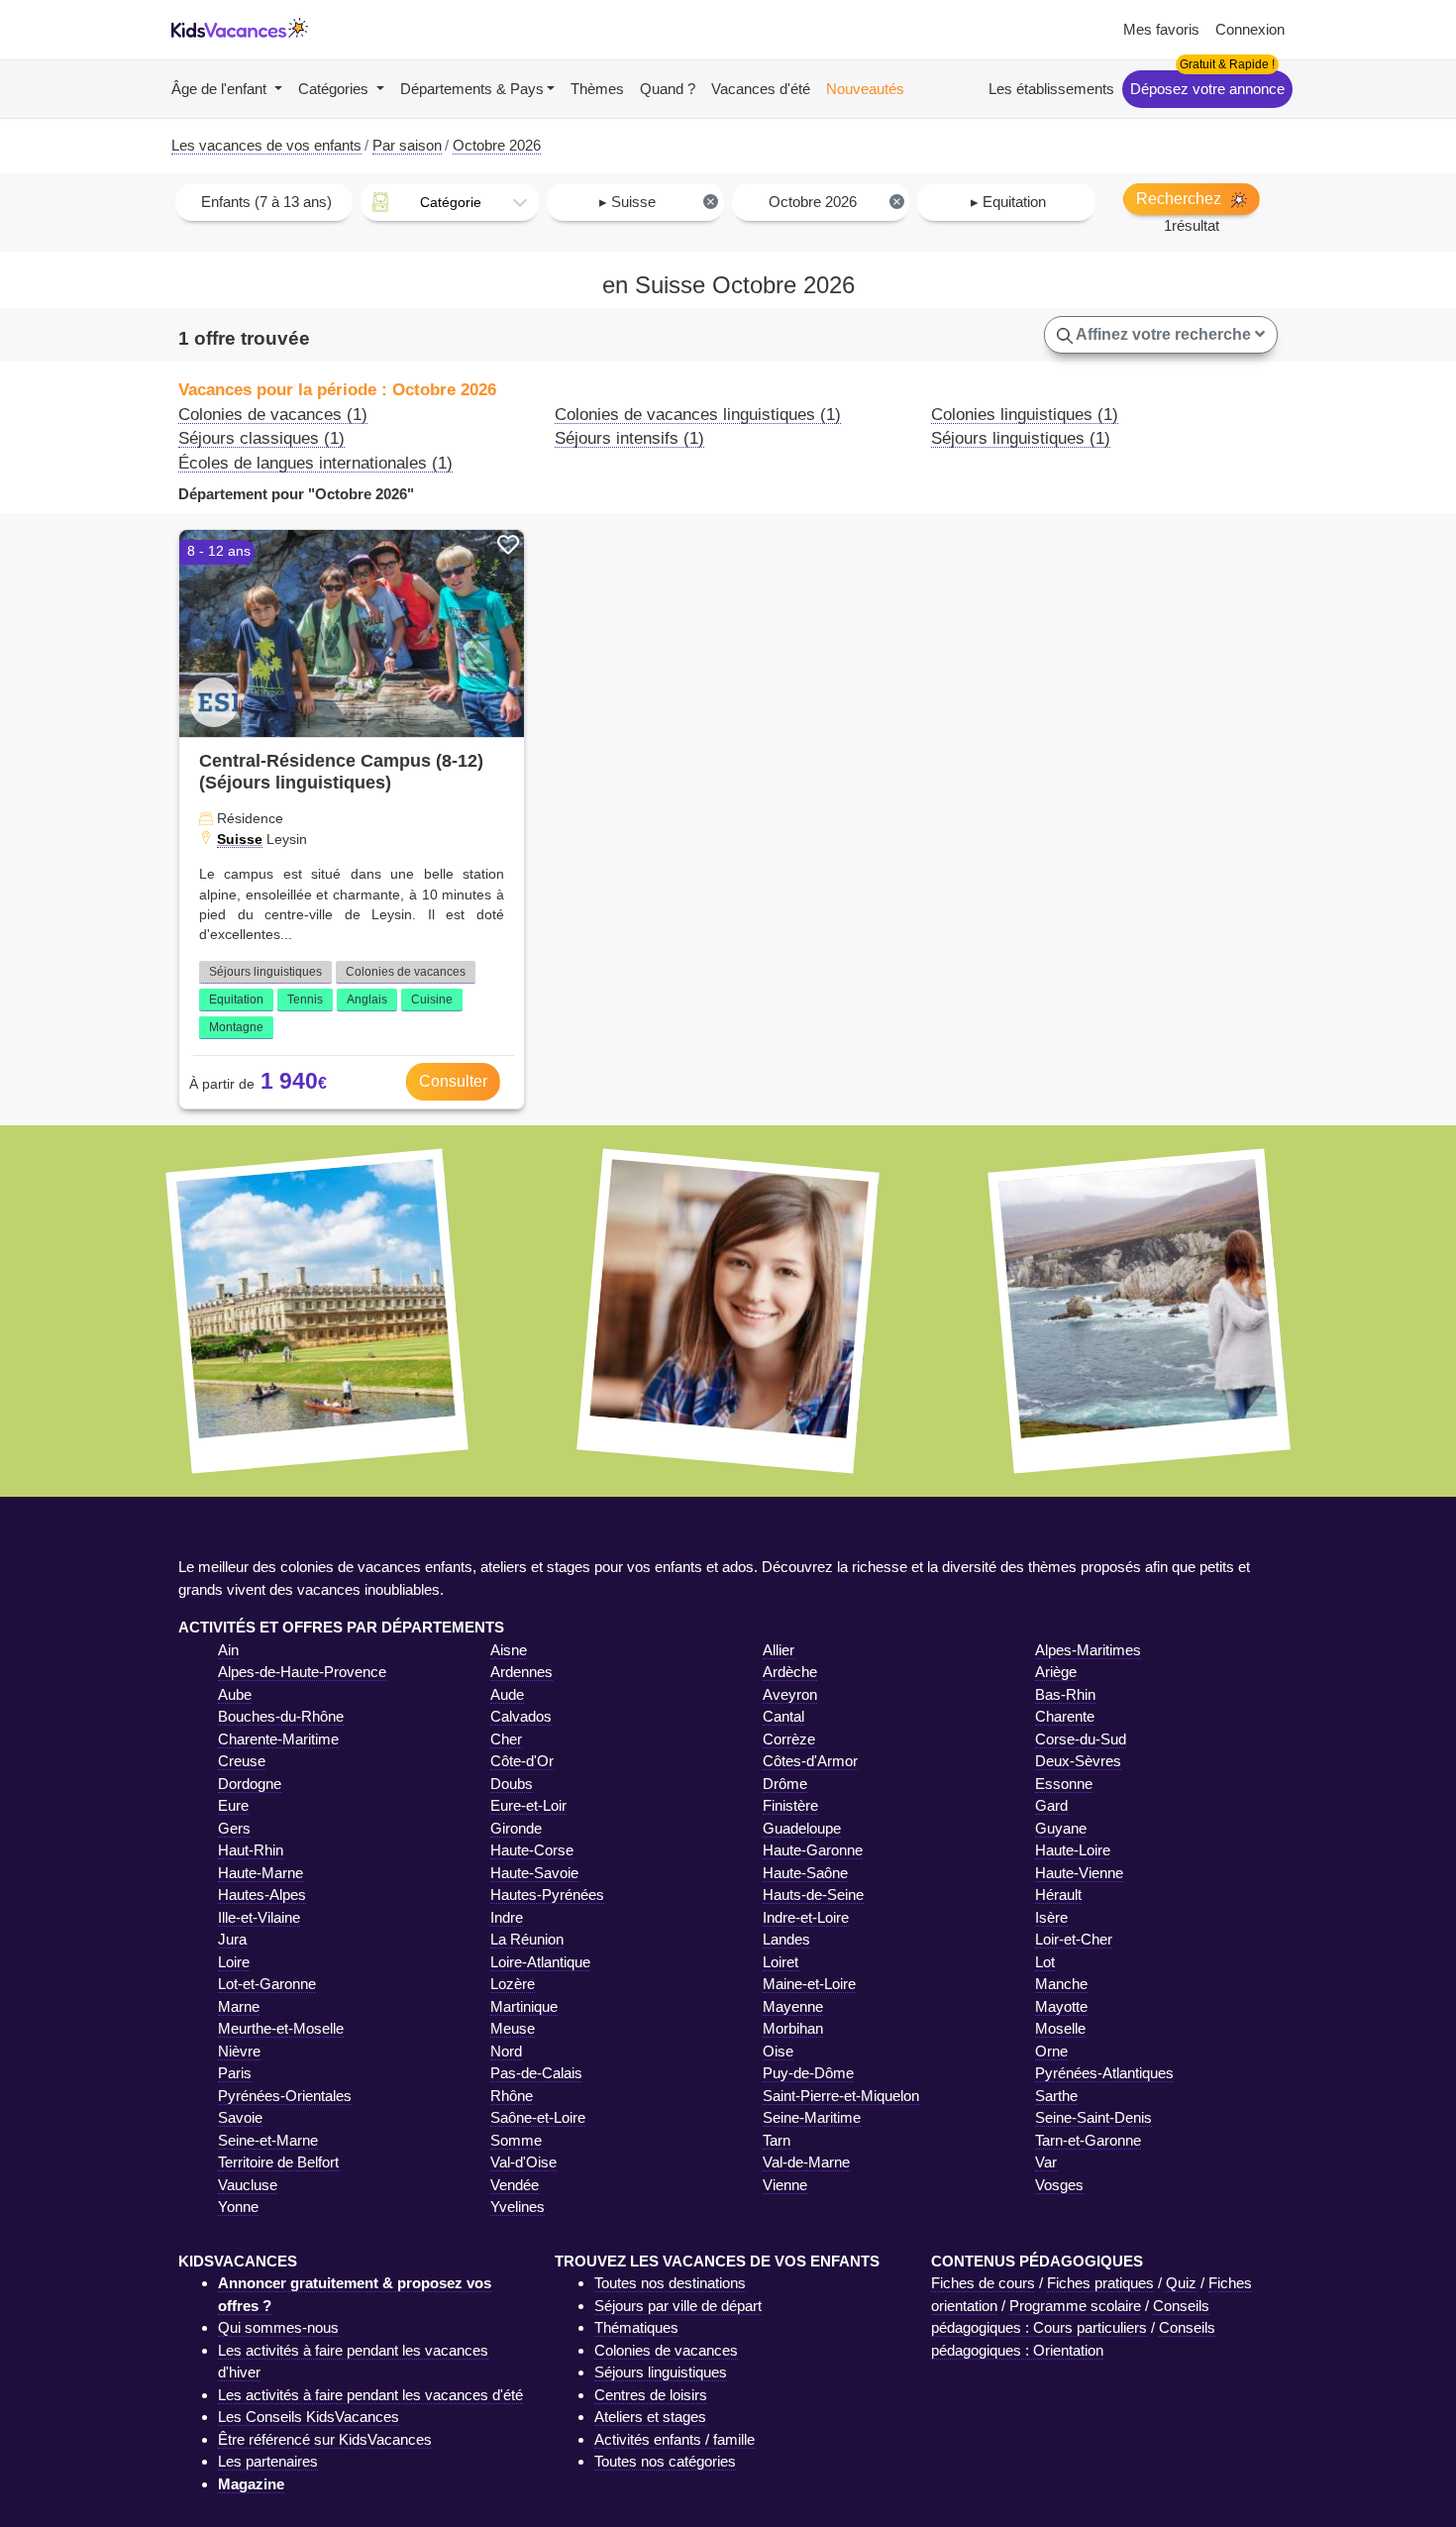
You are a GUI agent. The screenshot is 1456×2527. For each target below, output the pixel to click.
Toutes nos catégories (665, 2461)
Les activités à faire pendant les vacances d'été (370, 2395)
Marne (239, 2006)
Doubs (512, 1784)
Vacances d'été (761, 89)
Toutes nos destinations (670, 2283)
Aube (235, 1694)
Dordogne (250, 1784)
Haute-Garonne (813, 1850)
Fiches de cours (983, 2283)
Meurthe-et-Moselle (281, 2028)
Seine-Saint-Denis (1093, 2117)
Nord (506, 2051)
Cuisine (432, 1000)
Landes (786, 1939)
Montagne (236, 1027)
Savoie (240, 2117)
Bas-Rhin (1065, 1694)
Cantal (783, 1716)
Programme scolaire (1075, 2306)
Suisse (240, 839)
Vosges (1059, 2185)
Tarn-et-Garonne (1088, 2140)
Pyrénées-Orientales (285, 2096)
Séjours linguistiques (265, 972)
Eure (233, 1805)
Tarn (777, 2140)
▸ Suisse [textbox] (657, 202)
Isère (1051, 1917)
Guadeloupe (802, 1828)
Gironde (516, 1828)
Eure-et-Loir (528, 1805)
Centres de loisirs (651, 2395)
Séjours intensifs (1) (629, 438)
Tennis (305, 1000)
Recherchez (1181, 199)
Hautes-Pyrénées (547, 1895)
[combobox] (264, 202)
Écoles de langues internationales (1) (315, 463)
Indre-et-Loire (806, 1917)
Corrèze (789, 1739)
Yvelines (518, 2207)
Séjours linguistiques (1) (1021, 438)
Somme (516, 2140)
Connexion (1250, 29)
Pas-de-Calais (536, 2073)
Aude (507, 1694)
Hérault (1058, 1895)
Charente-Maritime (278, 1739)
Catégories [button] (335, 89)
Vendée (515, 2185)
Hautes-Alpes (262, 1895)
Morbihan (793, 2028)
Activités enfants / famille (675, 2439)
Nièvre (239, 2051)
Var (1046, 2162)
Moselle (1060, 2028)
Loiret (780, 1962)
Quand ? (668, 89)
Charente (1065, 1716)
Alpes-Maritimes (1088, 1650)
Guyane (1061, 1828)
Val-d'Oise (523, 2162)
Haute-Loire (1073, 1850)
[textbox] (449, 202)
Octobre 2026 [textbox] (834, 202)
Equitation (236, 1000)
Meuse (513, 2028)
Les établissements (1051, 89)
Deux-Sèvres (1078, 1761)
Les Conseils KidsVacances (309, 2417)
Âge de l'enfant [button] (221, 89)
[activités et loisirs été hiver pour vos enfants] (240, 30)
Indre (507, 1917)
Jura (232, 1939)
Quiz (1181, 2283)
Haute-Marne (260, 1873)
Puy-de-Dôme (808, 2073)
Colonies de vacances (406, 972)
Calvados (521, 1716)
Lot (1045, 1962)
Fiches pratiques (1100, 2283)
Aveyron (790, 1694)
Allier (779, 1650)
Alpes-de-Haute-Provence (302, 1672)
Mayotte (1061, 2006)
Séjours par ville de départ (678, 2306)
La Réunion (527, 1939)
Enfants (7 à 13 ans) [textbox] (266, 202)
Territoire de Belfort (278, 2162)
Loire (234, 1962)
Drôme (785, 1784)
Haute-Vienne (1079, 1873)
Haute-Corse (532, 1850)
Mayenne (793, 2006)
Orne (1051, 2051)
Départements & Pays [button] (472, 89)
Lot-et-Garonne (267, 1984)
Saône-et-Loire (538, 2117)
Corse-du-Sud (1081, 1739)
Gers (234, 1828)
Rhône (512, 2096)
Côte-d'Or (522, 1761)
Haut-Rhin (251, 1850)
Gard (1051, 1805)
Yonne (238, 2207)
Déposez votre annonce (1207, 89)
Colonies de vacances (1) (273, 414)
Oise (778, 2051)
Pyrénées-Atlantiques (1104, 2073)
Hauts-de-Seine (813, 1895)
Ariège (1056, 1672)
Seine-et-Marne (268, 2140)
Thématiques (636, 2327)
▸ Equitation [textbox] (1008, 202)
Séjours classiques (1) (261, 438)
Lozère (513, 1984)
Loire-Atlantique (540, 1962)
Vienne (785, 2185)
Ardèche (790, 1672)
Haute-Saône (805, 1873)
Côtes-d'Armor (810, 1761)
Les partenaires (268, 2461)
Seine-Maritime (812, 2117)
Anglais (367, 1000)
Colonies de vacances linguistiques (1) (698, 414)
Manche (1061, 1984)
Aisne (509, 1650)
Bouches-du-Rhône (281, 1716)
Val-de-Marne (806, 2162)
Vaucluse (248, 2185)
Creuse (242, 1761)
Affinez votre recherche (1164, 334)
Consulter (453, 1081)
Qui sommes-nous (278, 2327)
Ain (228, 1650)
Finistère (790, 1805)
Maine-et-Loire (809, 1984)
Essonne (1064, 1784)
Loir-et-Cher (1074, 1939)
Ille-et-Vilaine (259, 1917)
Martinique (524, 2006)
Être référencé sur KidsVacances (325, 2439)
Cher (506, 1739)
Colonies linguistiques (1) (1025, 414)
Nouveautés (865, 89)
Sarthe (1056, 2096)
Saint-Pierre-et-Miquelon (841, 2096)
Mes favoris (1161, 29)
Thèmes (597, 89)
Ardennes (521, 1672)
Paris (235, 2073)
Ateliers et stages (650, 2417)
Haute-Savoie (534, 1873)
